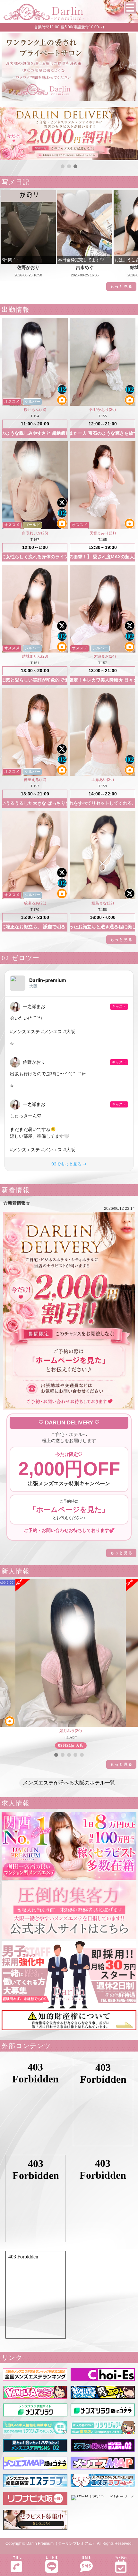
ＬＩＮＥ (52, 2557)
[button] (63, 166)
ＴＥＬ (17, 2557)
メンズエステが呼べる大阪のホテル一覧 (69, 1783)
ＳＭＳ (86, 2557)
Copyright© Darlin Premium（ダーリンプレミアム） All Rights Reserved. (69, 2544)
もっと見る (122, 286)
